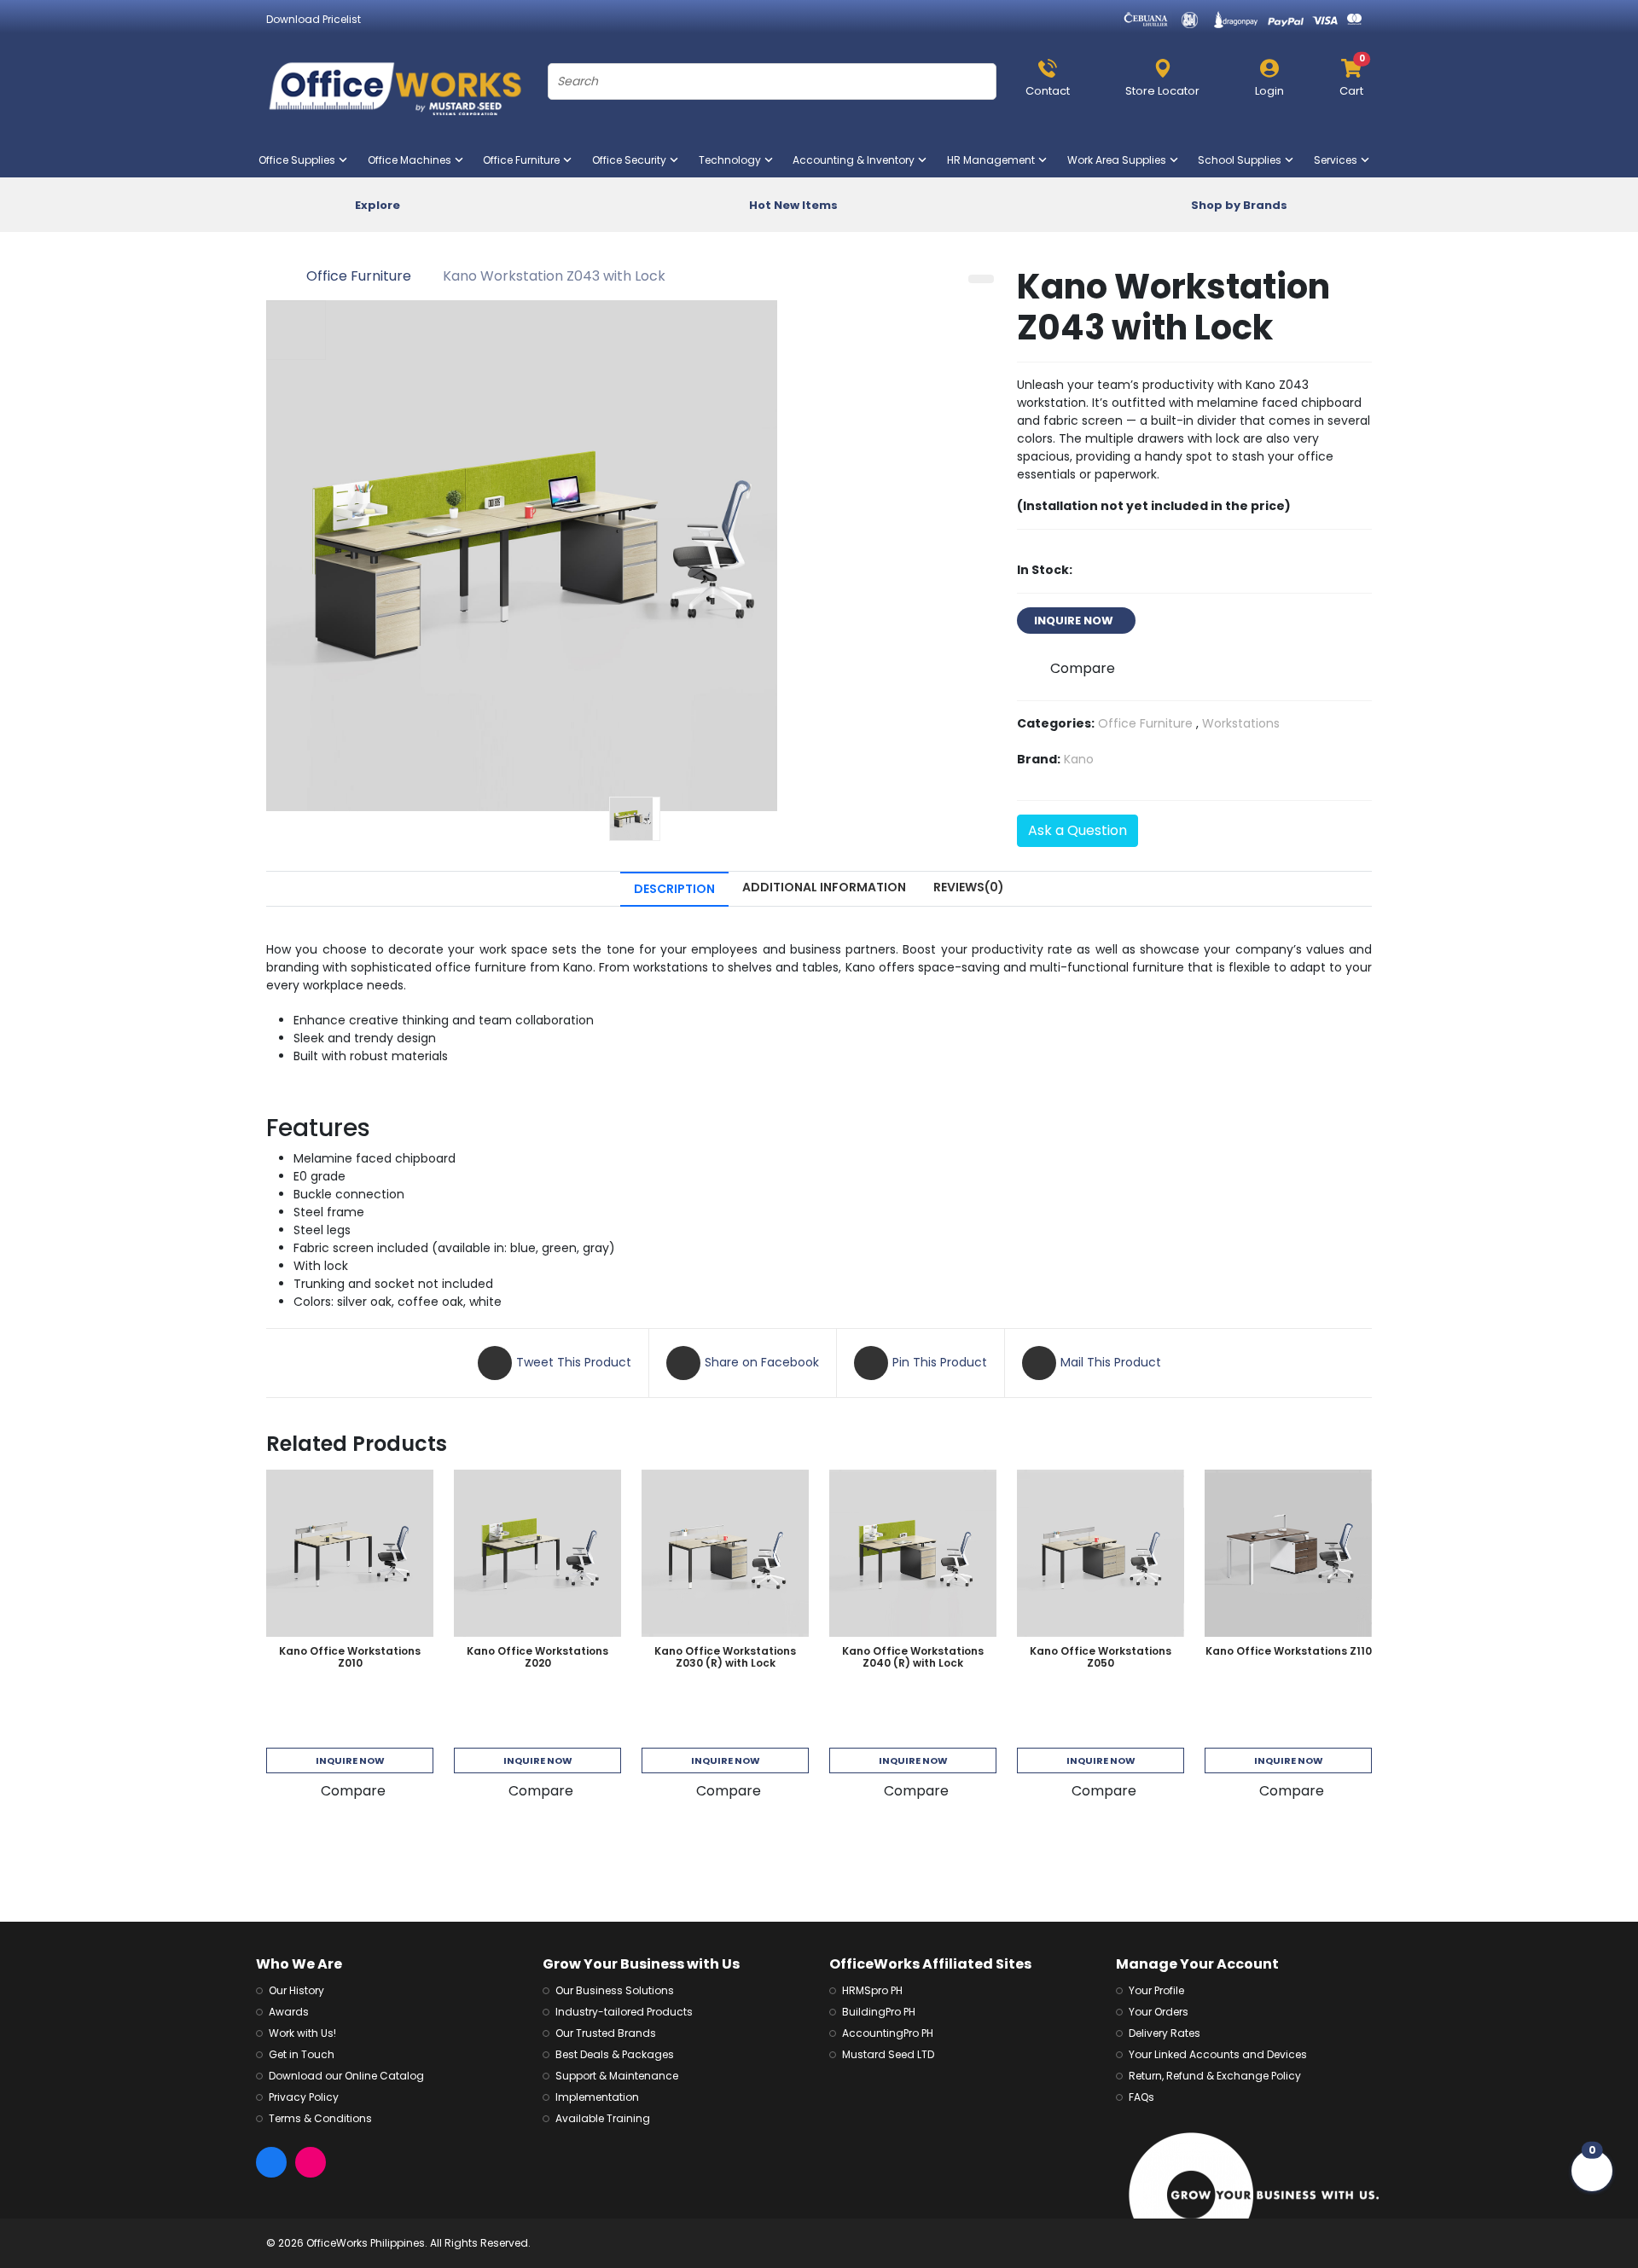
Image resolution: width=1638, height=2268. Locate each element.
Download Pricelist (314, 19)
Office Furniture (525, 160)
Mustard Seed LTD (888, 2054)
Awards (289, 2012)
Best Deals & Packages (615, 2054)
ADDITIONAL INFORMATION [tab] (824, 887)
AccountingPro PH (888, 2033)
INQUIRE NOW (1076, 621)
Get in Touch (302, 2054)
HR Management (994, 160)
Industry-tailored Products (624, 2012)
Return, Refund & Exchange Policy (1215, 2076)
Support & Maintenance (617, 2076)
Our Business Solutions (615, 1990)
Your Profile (1156, 1990)
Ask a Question (1077, 830)
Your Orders (1159, 2012)
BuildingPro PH (879, 2012)
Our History (296, 1990)
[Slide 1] (635, 819)
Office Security (633, 160)
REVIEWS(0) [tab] (969, 887)
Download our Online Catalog (346, 2076)
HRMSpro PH (872, 1990)
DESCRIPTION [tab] (674, 889)
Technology (733, 160)
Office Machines (413, 160)
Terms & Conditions (320, 2118)
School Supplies (1243, 160)
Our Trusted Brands (606, 2033)
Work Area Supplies (1120, 160)
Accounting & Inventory (857, 160)
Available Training (603, 2118)
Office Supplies (300, 160)
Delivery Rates (1165, 2033)
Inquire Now (350, 1760)
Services (1339, 160)
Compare (1083, 668)
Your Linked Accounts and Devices (1218, 2054)
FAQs (1141, 2097)
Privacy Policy (304, 2097)
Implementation (597, 2097)
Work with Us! (302, 2033)
